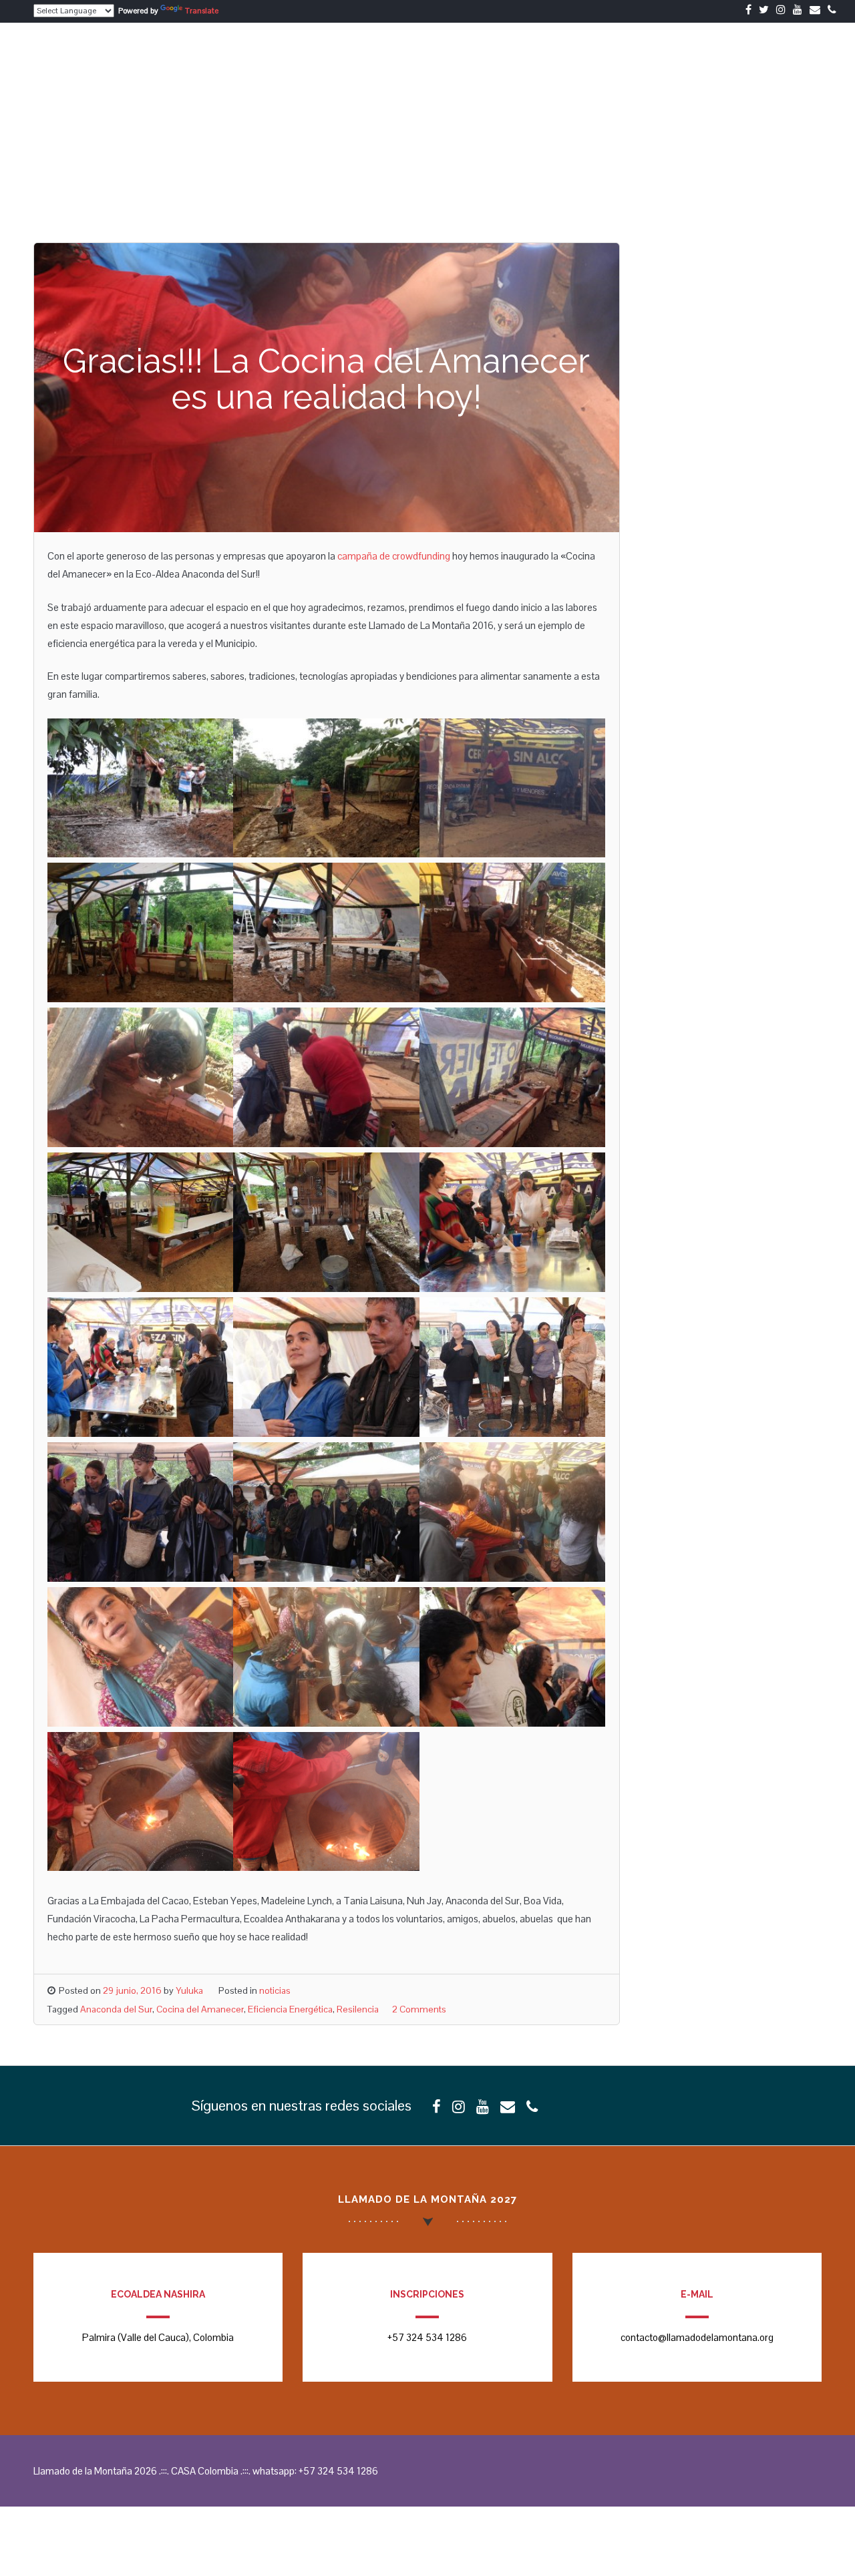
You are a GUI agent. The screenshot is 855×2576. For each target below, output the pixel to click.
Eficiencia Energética (290, 2009)
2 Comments (419, 2009)
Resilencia (358, 2009)
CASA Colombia (728, 52)
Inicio (598, 52)
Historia (652, 52)
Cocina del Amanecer (200, 2009)
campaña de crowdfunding (394, 556)
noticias (275, 1990)
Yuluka (189, 1990)
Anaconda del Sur (116, 2009)
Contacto (809, 52)
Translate (202, 11)
